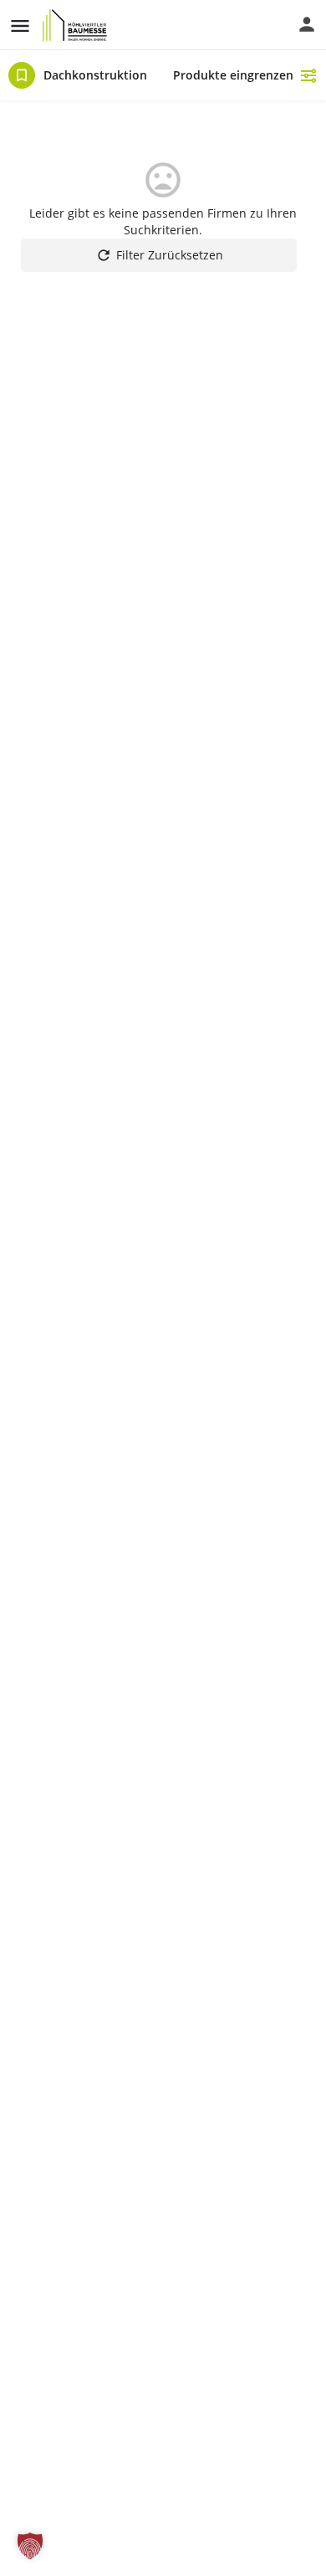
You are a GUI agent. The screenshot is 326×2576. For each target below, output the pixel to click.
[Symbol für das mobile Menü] (20, 26)
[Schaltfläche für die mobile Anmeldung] (307, 24)
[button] (30, 2546)
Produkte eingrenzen (233, 75)
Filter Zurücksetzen (170, 255)
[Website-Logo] (77, 25)
